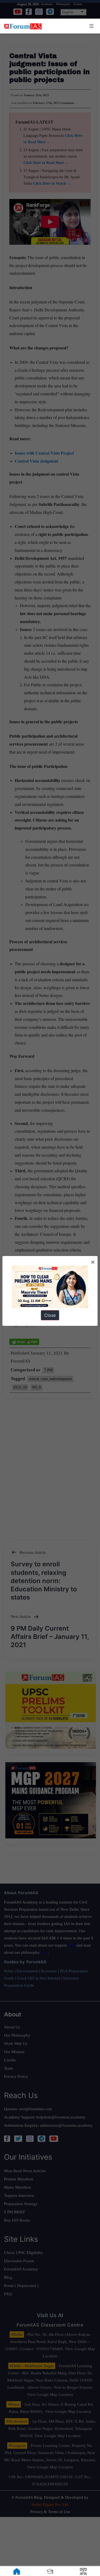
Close (50, 1315)
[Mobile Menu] (91, 26)
